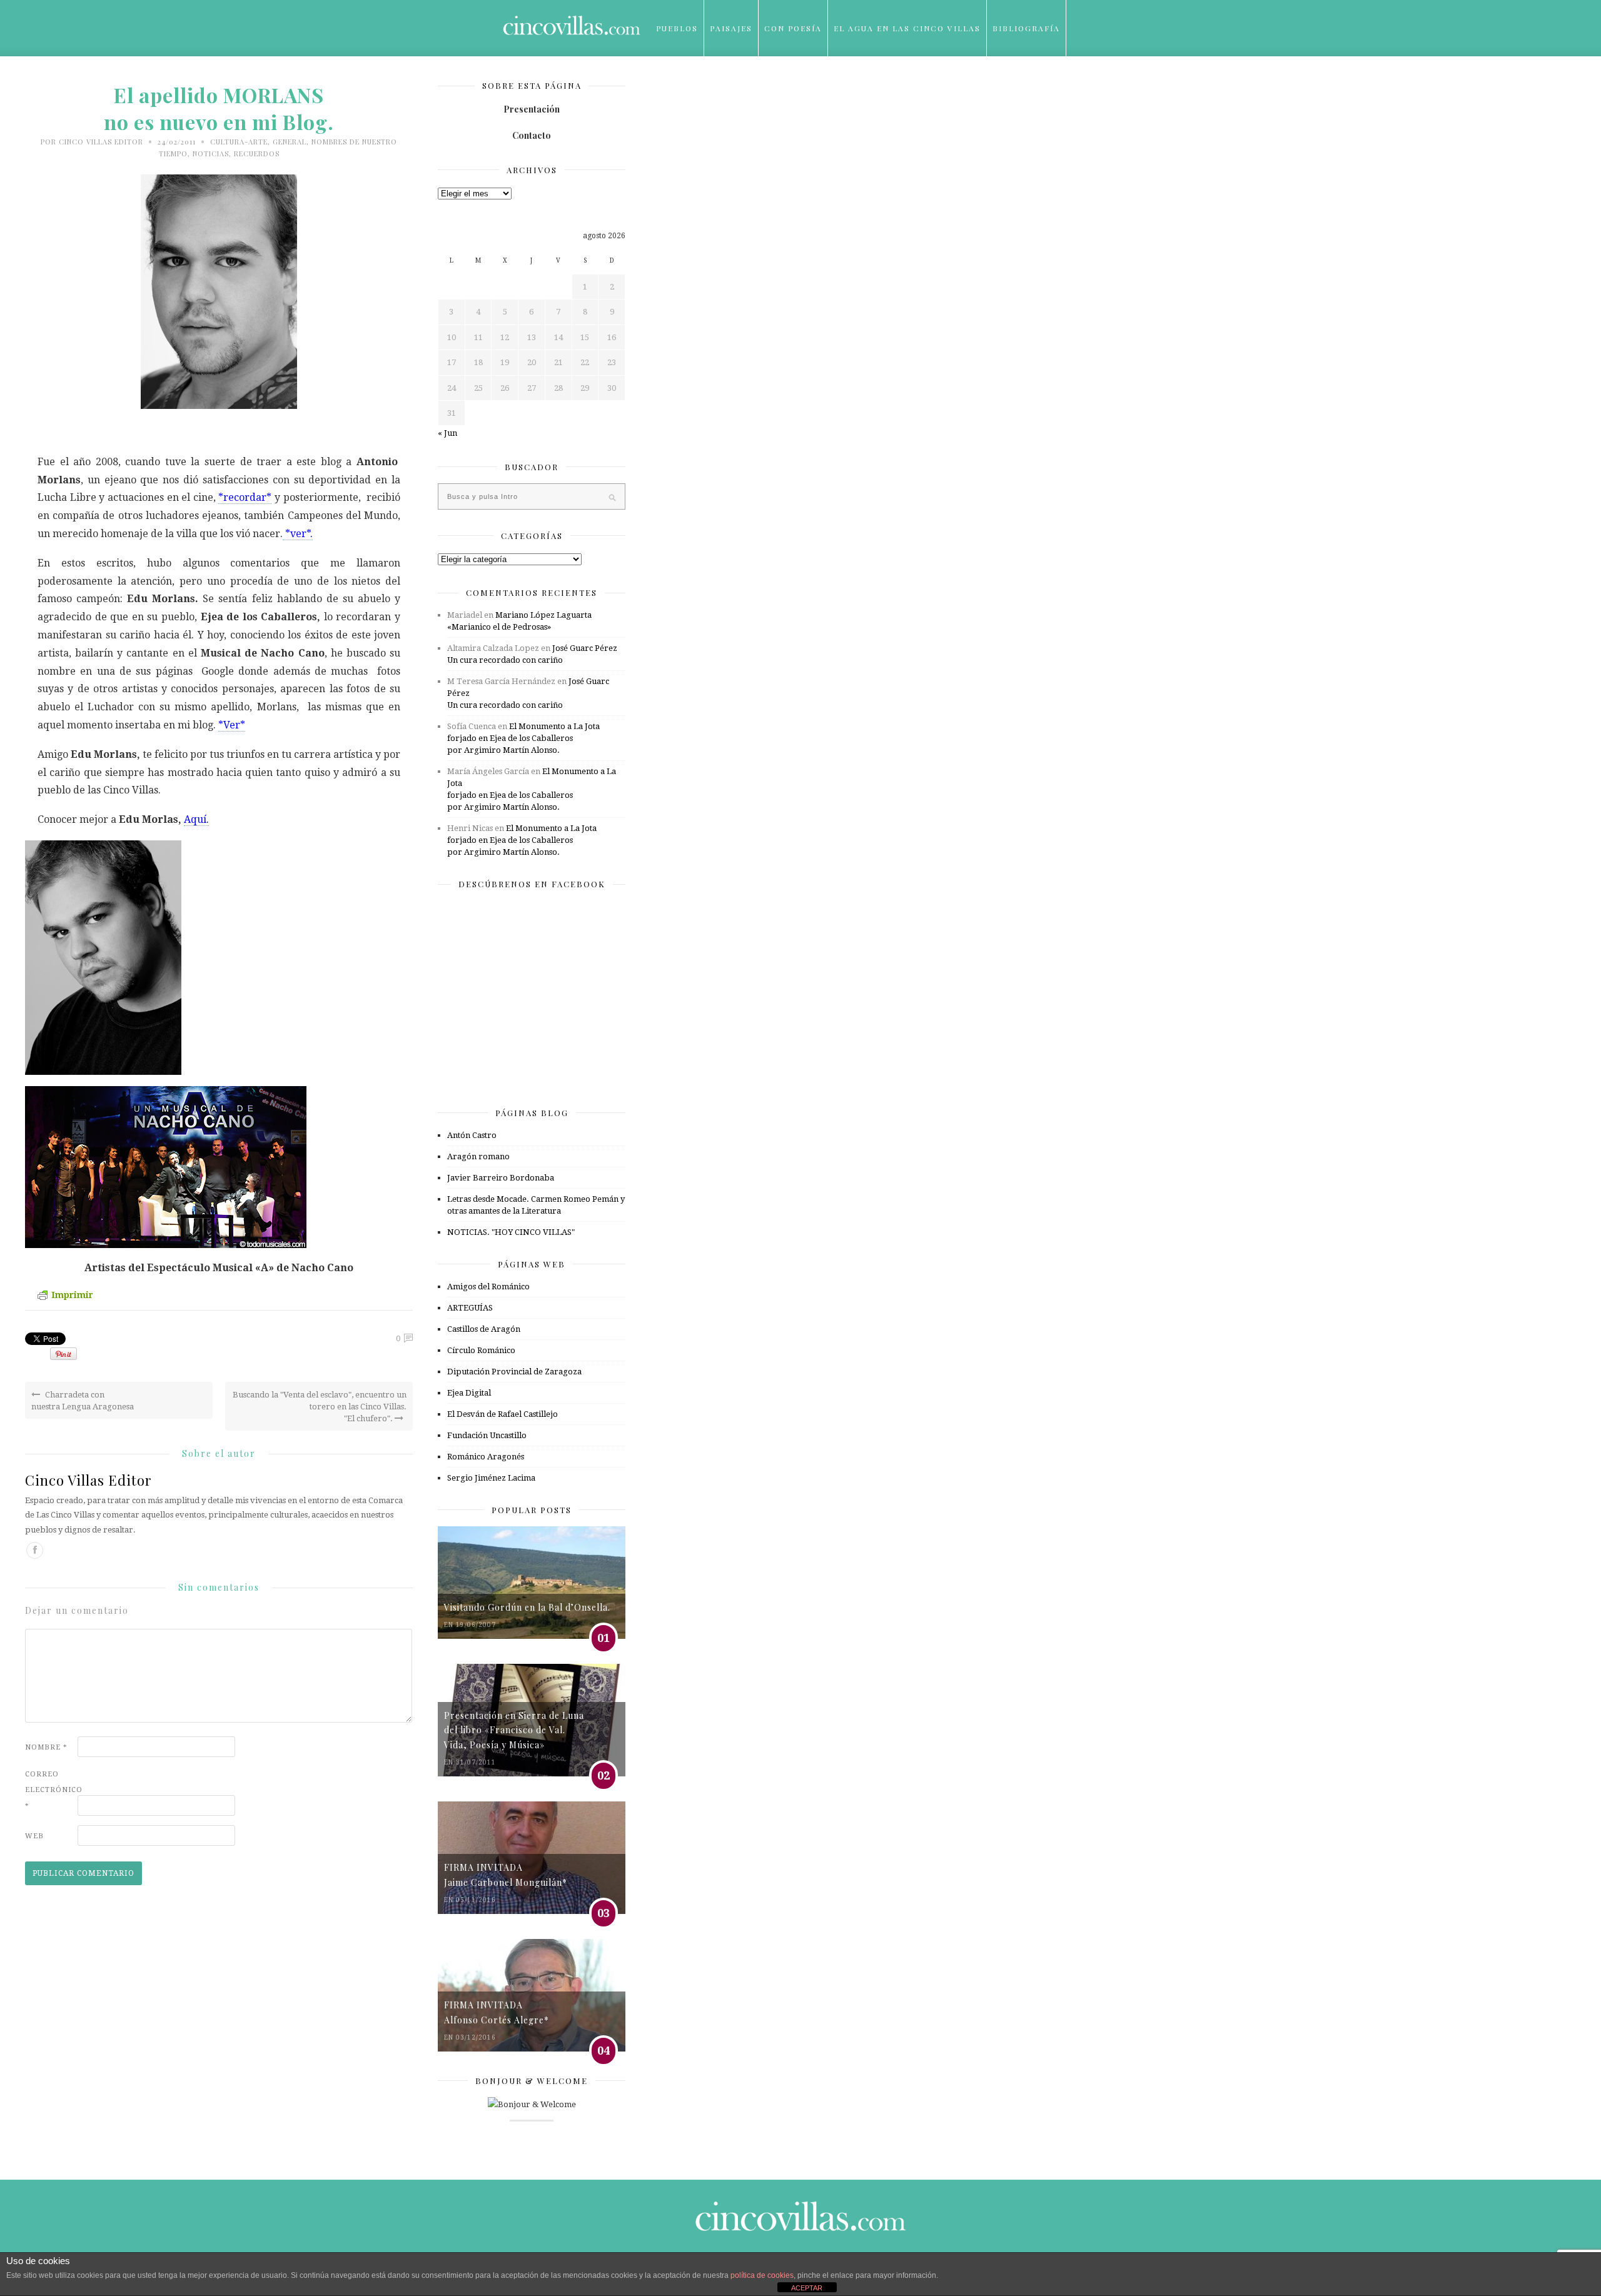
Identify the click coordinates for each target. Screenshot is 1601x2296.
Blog (669, 84)
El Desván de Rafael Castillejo (503, 1414)
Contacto (532, 135)
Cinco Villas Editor (101, 142)
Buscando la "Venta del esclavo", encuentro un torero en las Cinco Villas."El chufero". (320, 1407)
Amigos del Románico (488, 1286)
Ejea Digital (469, 1393)
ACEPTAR (807, 2288)
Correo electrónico (50, 1790)
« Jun (447, 433)
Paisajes (731, 28)
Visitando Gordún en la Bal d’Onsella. (527, 1607)
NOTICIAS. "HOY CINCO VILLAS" (511, 1232)
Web (34, 1836)
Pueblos (677, 28)
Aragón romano (478, 1156)
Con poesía (793, 28)
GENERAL (290, 142)
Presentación (532, 109)
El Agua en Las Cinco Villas (907, 28)
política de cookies (762, 2275)
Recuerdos (257, 154)
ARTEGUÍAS (470, 1308)
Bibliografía (1026, 28)
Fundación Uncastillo (487, 1435)
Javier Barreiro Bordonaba (501, 1178)
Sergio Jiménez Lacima (491, 1478)
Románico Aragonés (486, 1457)
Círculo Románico (481, 1350)
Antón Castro (472, 1135)
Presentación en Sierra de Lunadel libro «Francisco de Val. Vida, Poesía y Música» (514, 1730)
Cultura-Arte (239, 142)
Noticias (211, 154)
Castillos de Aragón (484, 1329)
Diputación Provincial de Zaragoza (514, 1372)
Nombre (46, 1747)
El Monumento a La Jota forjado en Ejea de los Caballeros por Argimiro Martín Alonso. (523, 738)
